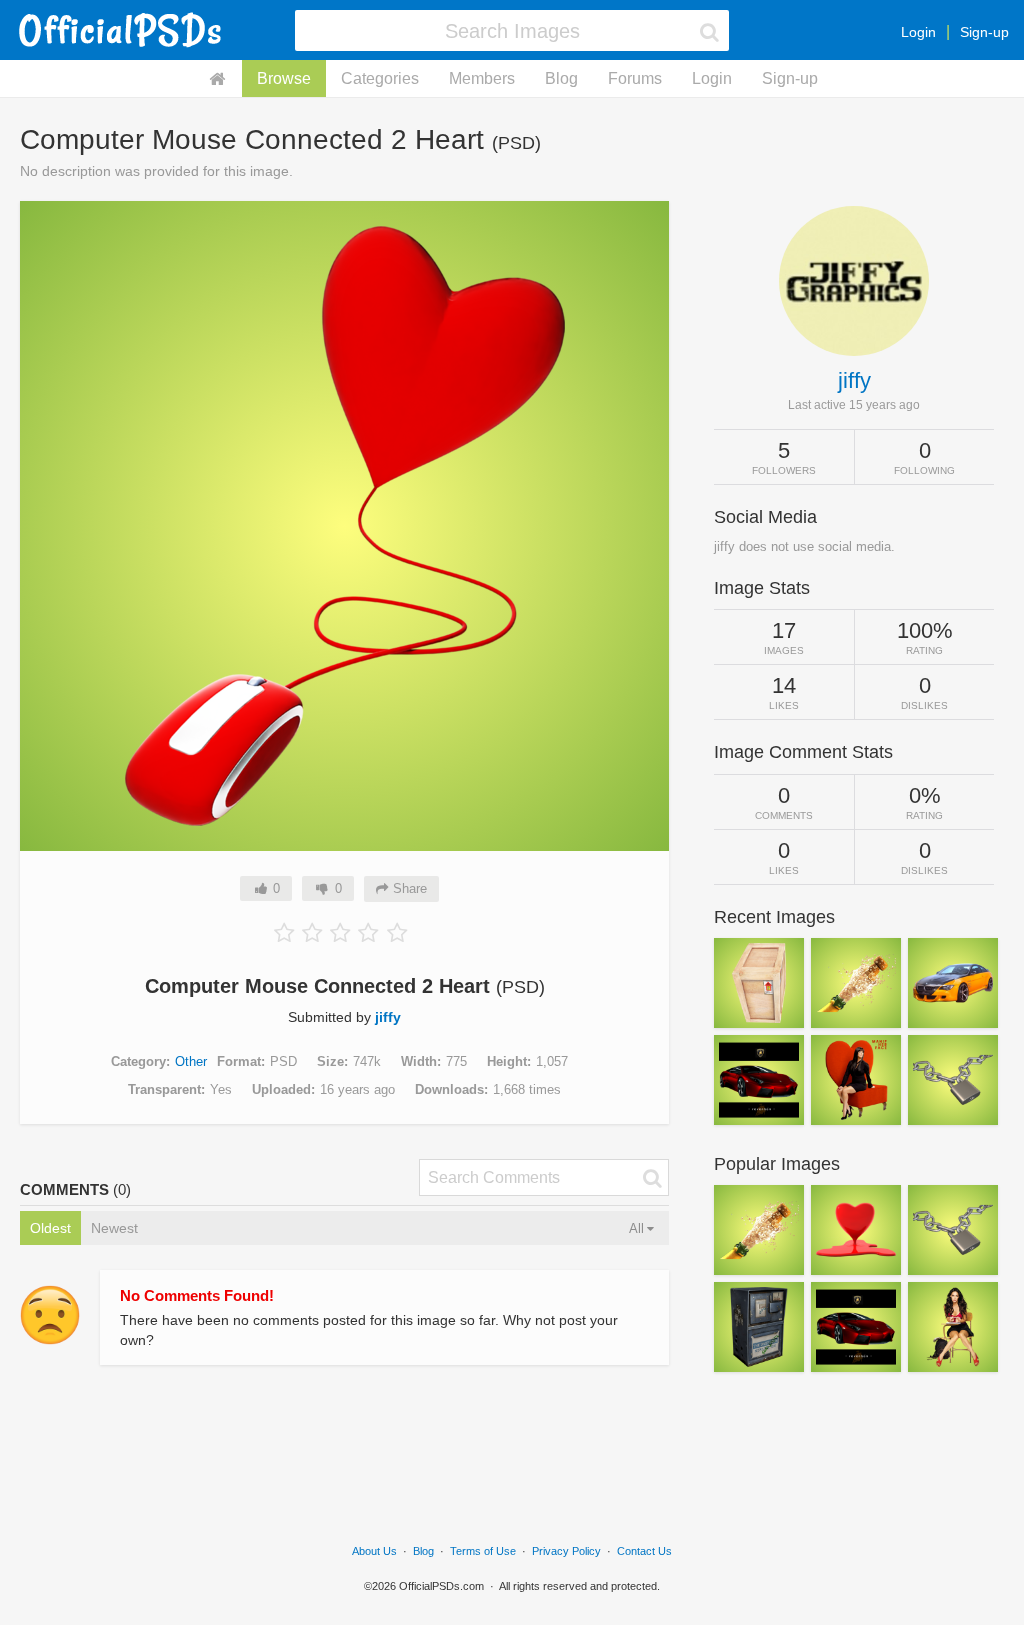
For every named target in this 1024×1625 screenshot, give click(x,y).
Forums (635, 78)
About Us (374, 1551)
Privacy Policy (566, 1551)
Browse (284, 78)
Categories (380, 78)
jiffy (388, 1017)
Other (191, 1061)
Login (918, 32)
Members (482, 78)
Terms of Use (483, 1551)
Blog (561, 78)
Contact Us (644, 1551)
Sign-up (984, 32)
